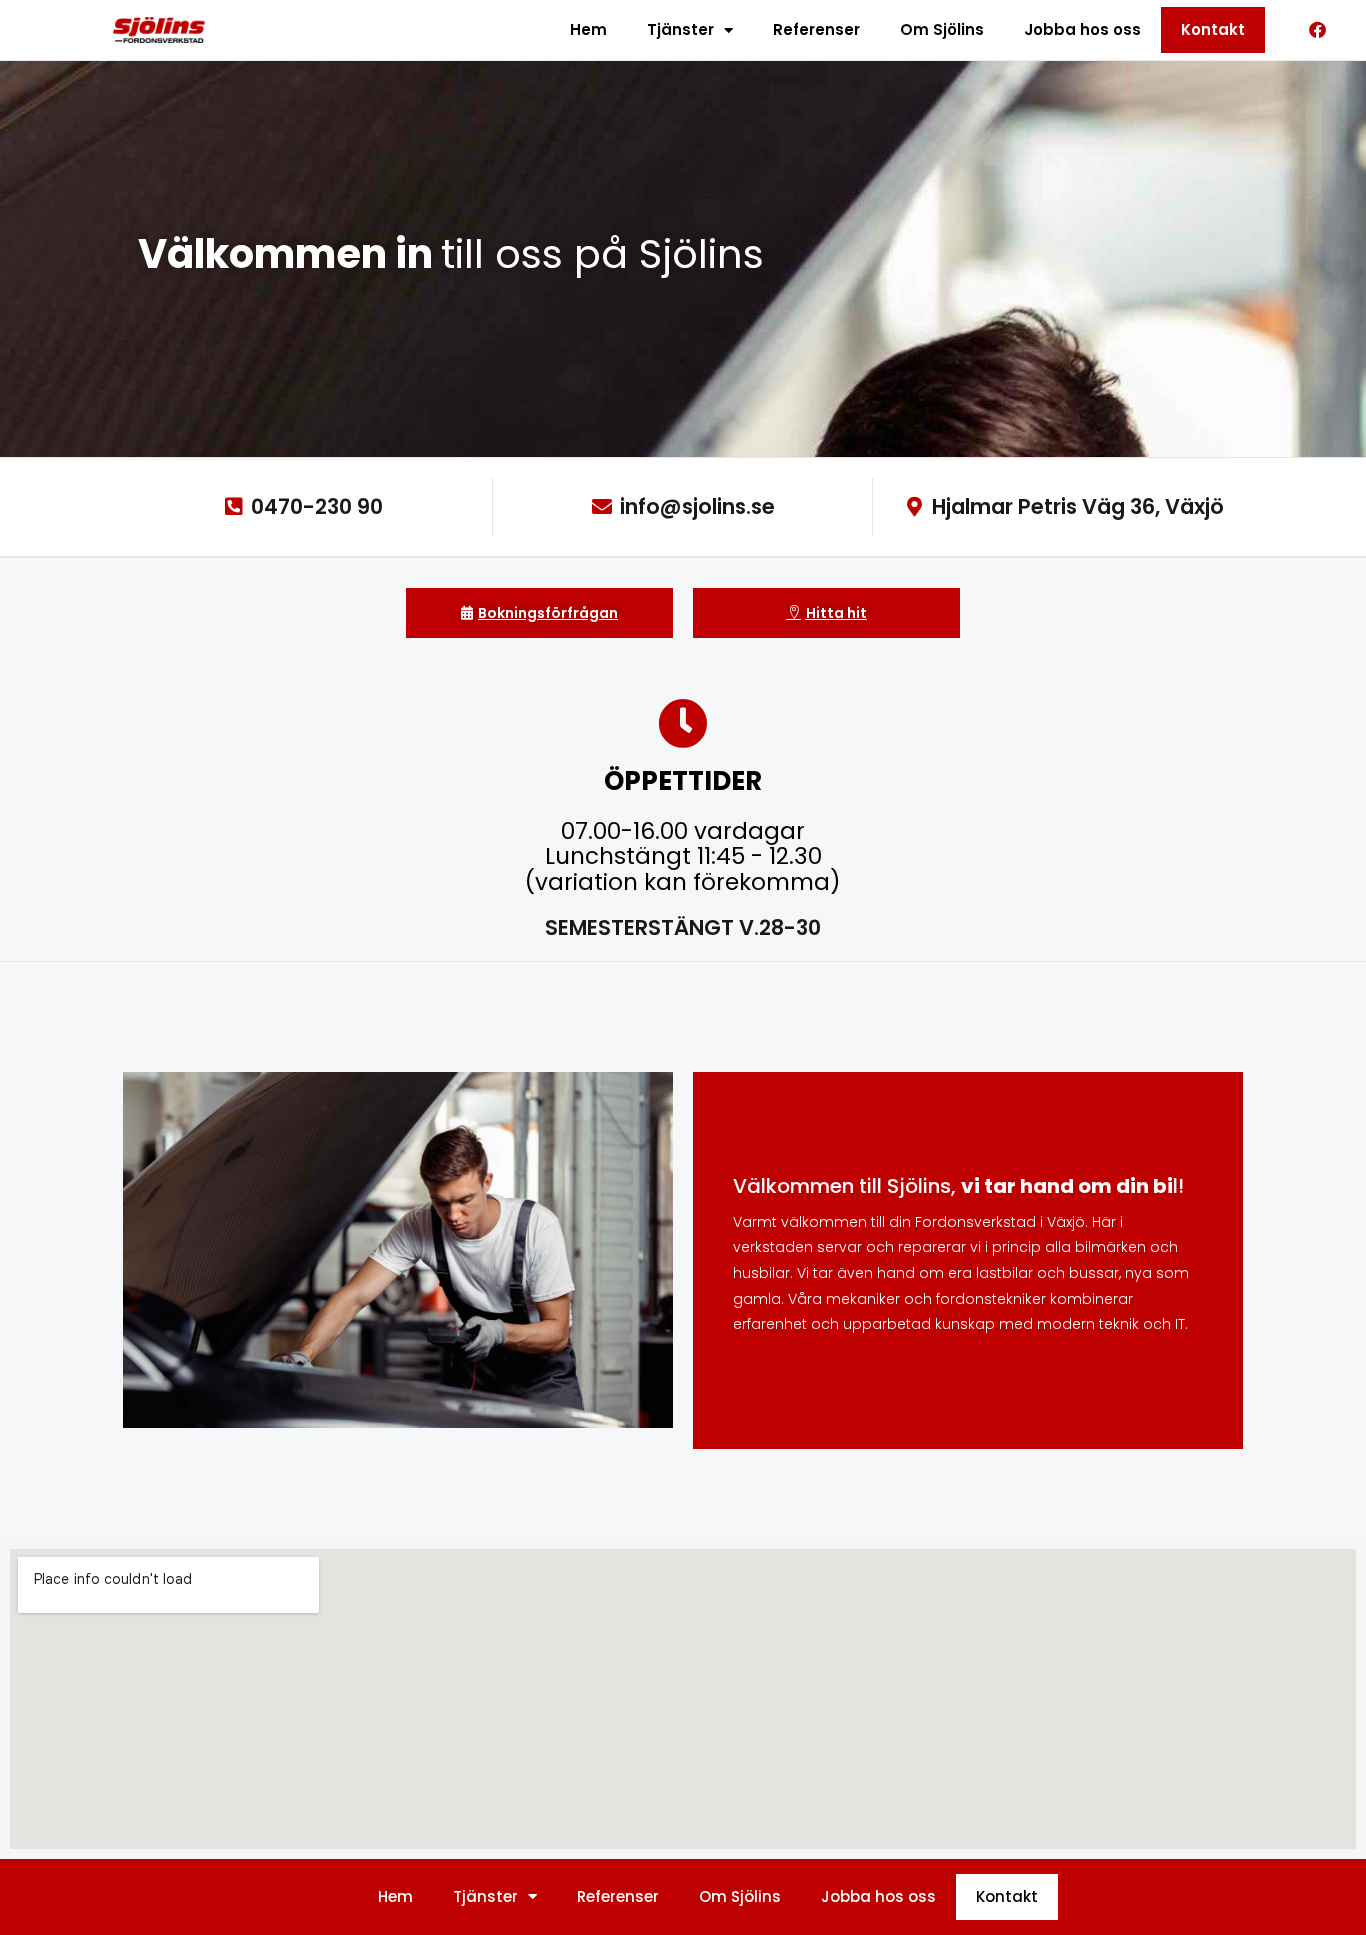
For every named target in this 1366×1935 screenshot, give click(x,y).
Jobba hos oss (1082, 29)
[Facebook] (1318, 30)
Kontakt (1213, 29)
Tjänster (680, 29)
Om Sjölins (942, 29)
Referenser (816, 29)
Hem (588, 29)
